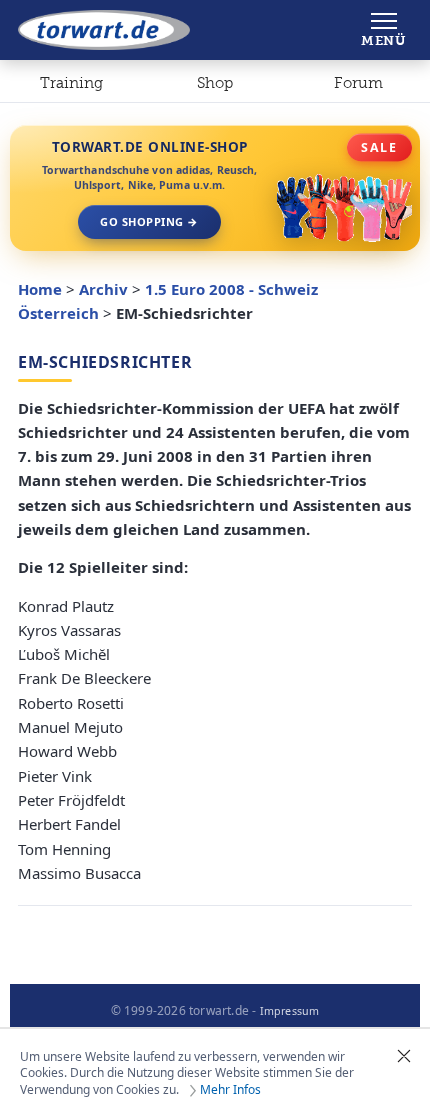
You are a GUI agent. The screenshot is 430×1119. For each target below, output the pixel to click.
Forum (358, 83)
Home (40, 289)
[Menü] (383, 30)
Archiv (103, 289)
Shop (215, 83)
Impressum (290, 1011)
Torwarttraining (71, 87)
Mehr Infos (230, 1090)
